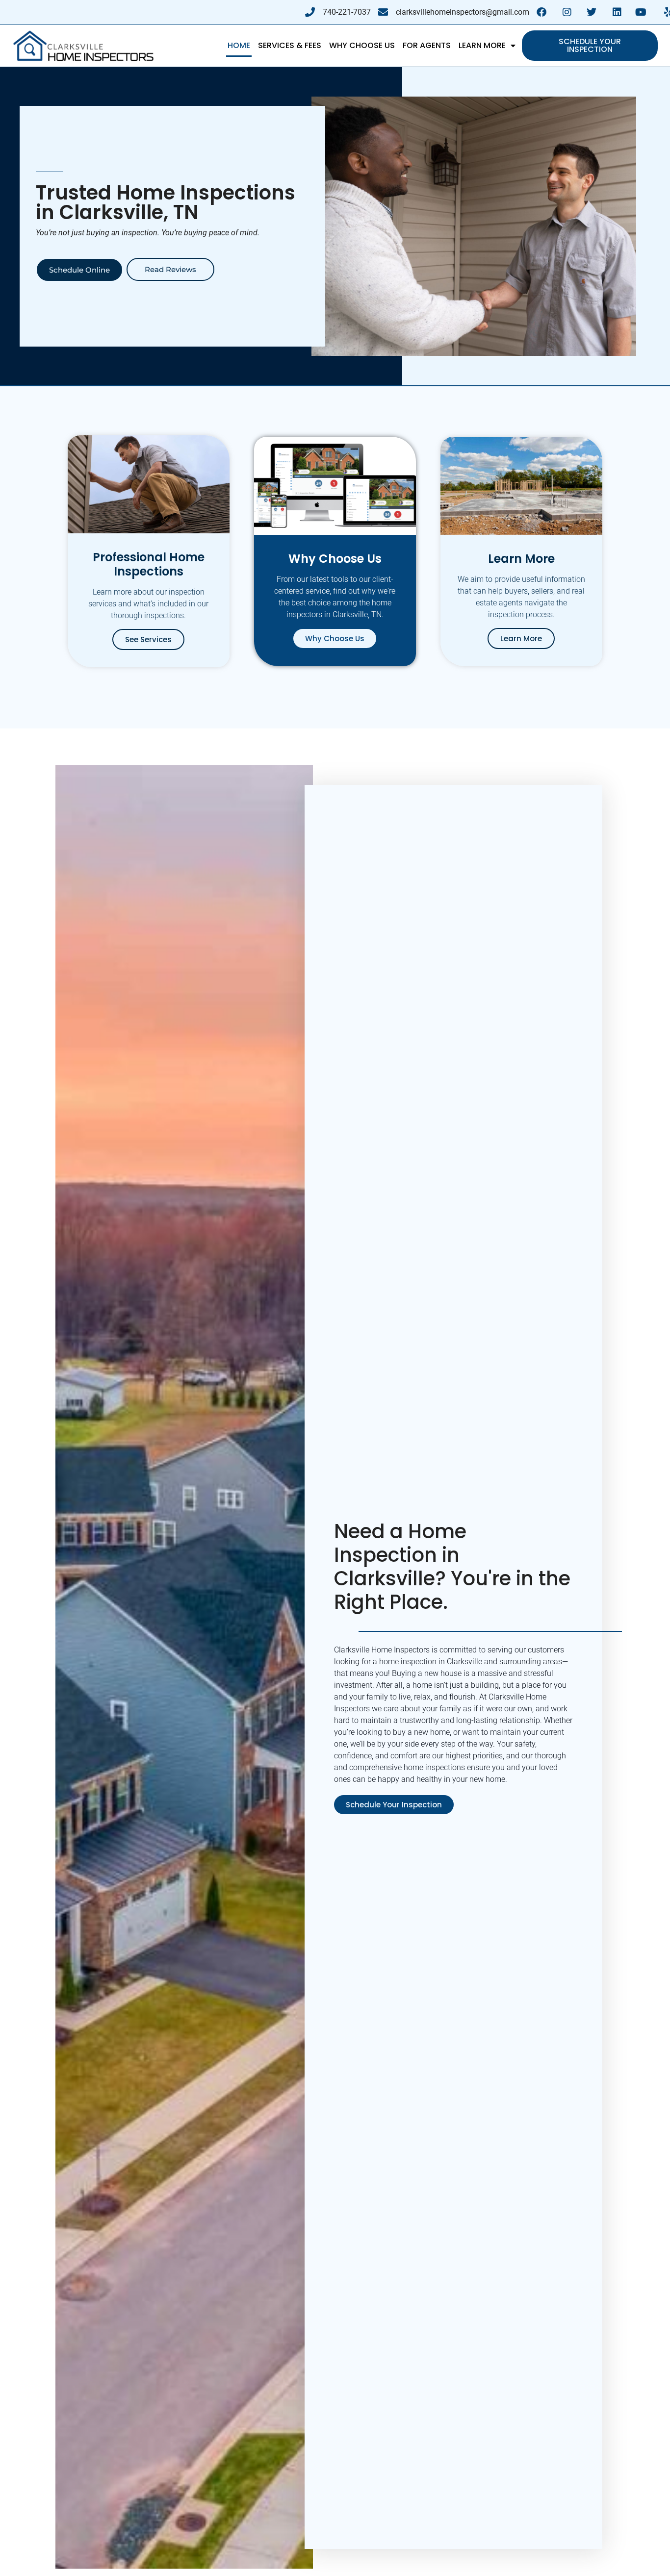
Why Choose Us (362, 45)
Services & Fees (290, 45)
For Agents (427, 45)
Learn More (482, 45)
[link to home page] (83, 46)
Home (239, 45)
